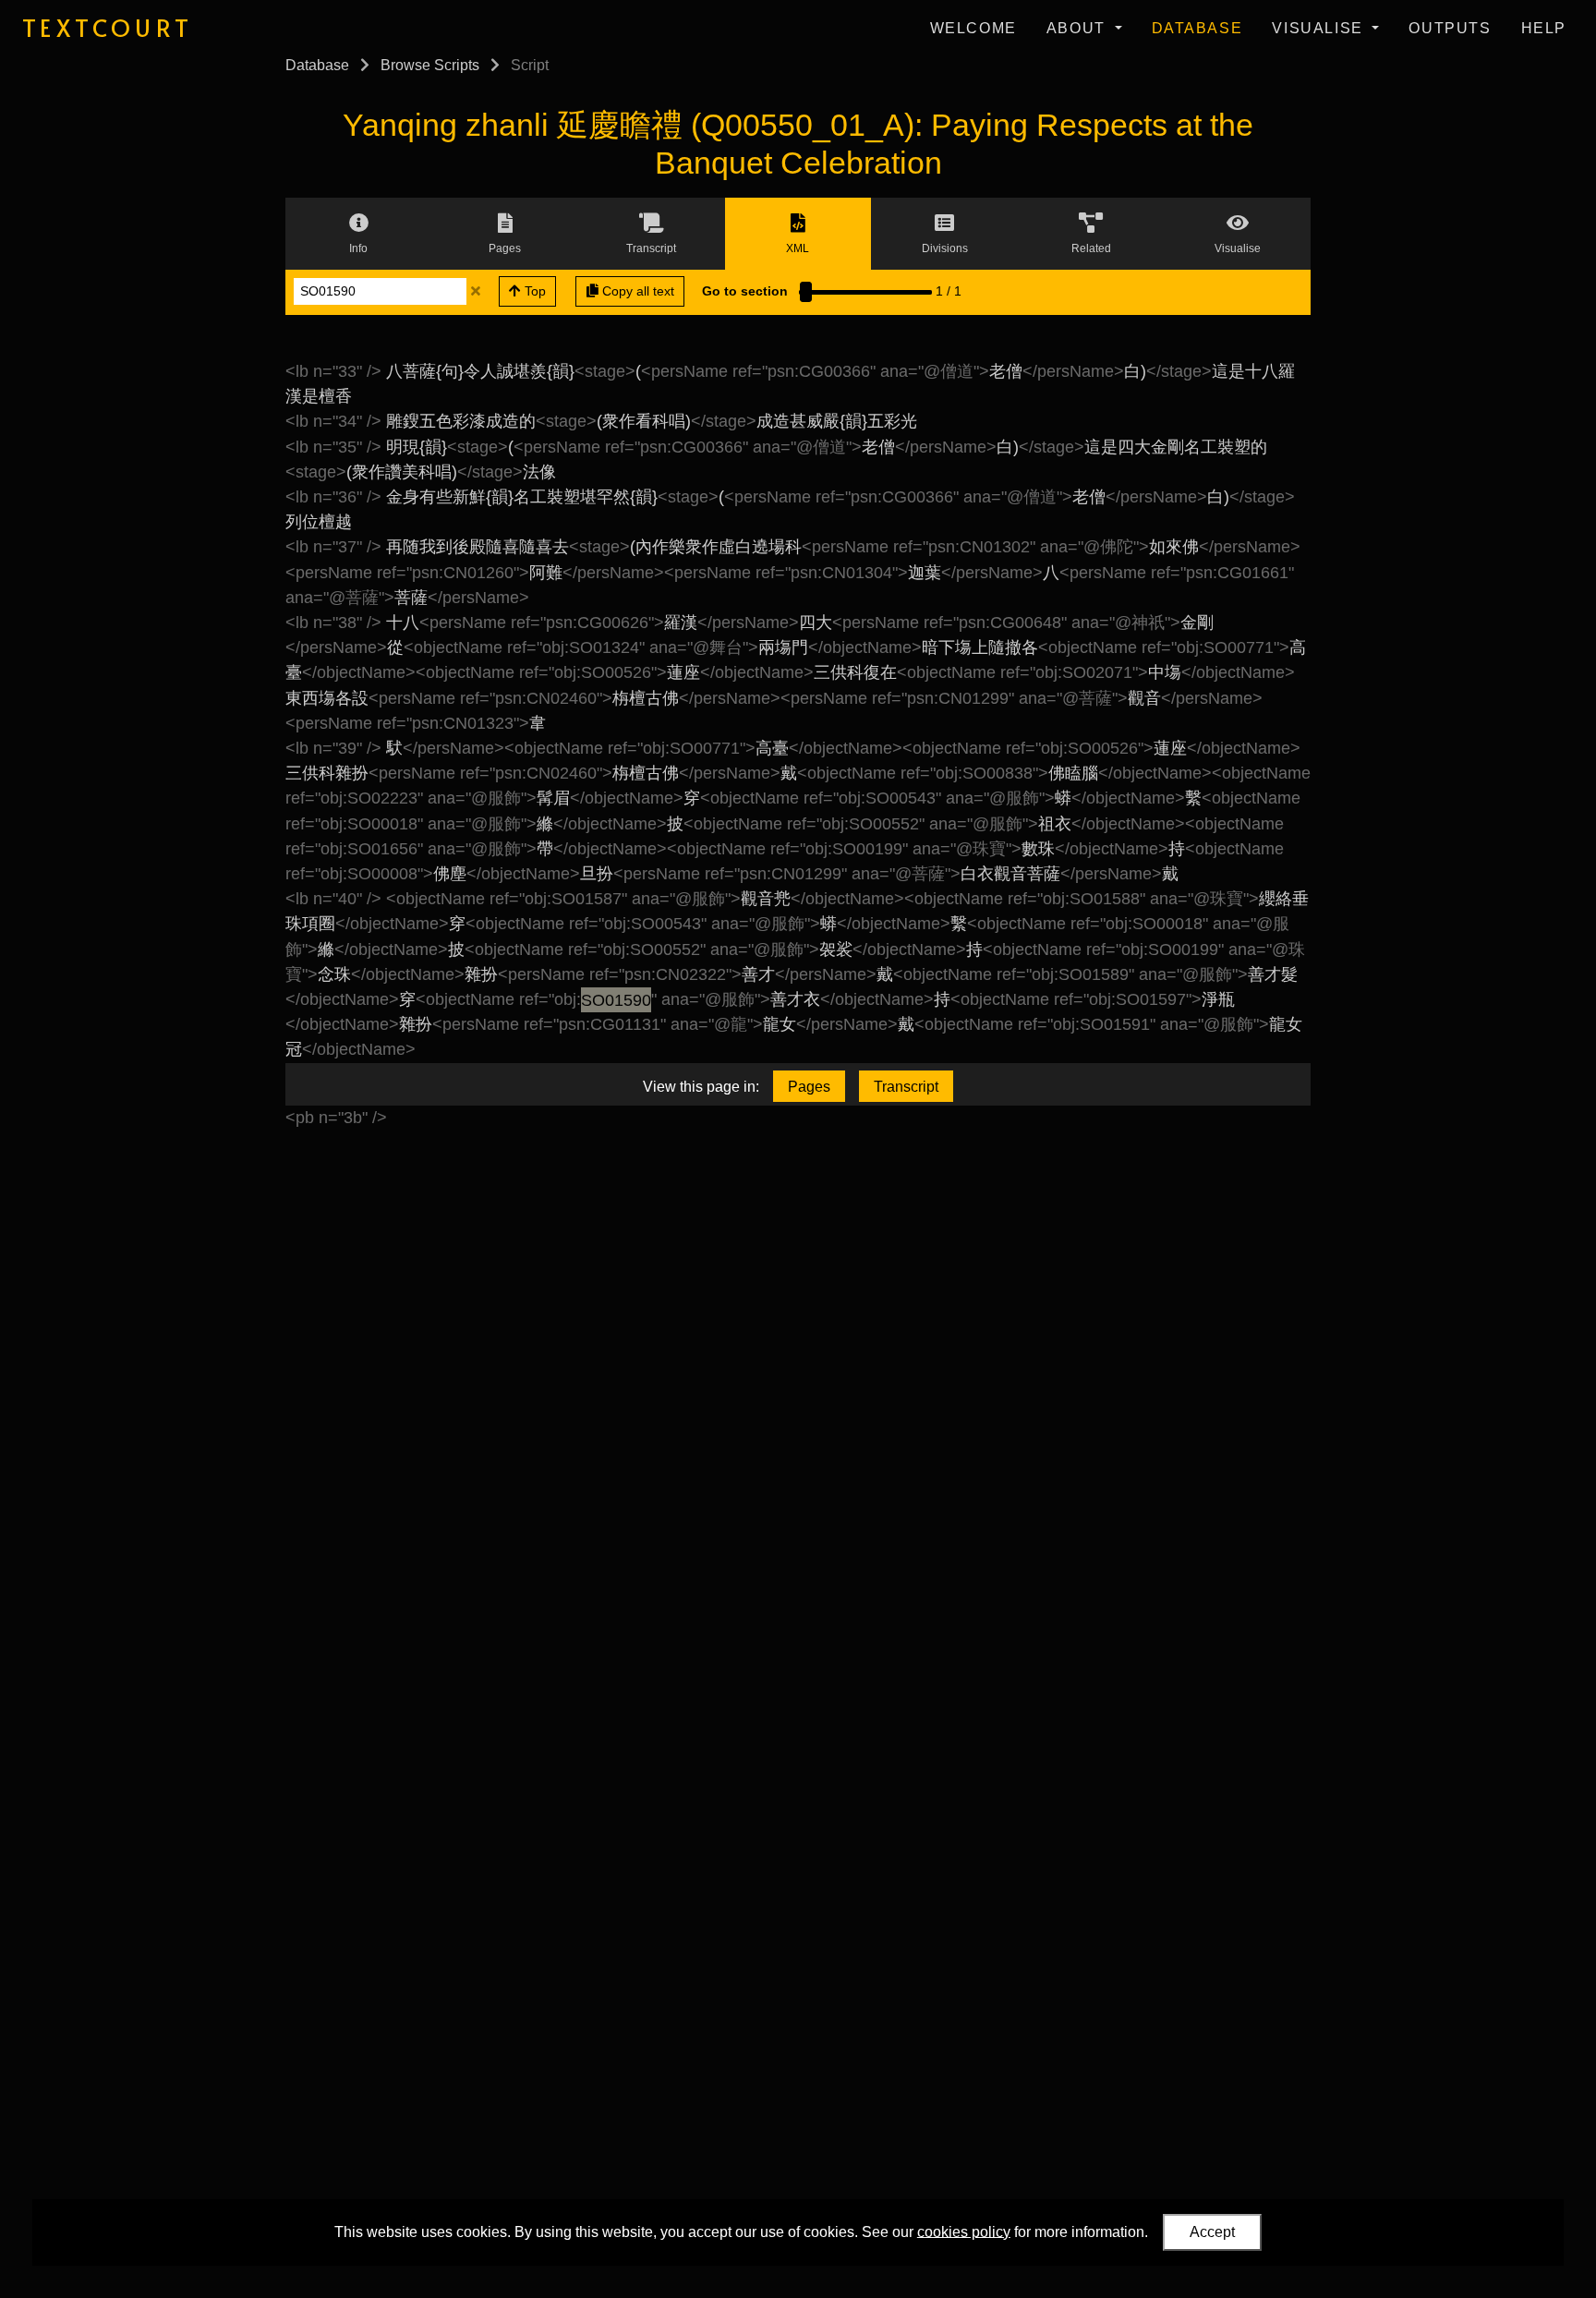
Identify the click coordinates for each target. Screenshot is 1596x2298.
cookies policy (964, 2231)
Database (1197, 28)
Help (1544, 28)
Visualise (1320, 28)
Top (533, 291)
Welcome (973, 28)
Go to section (745, 291)
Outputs (1450, 28)
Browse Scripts (430, 65)
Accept (1212, 2232)
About (1079, 28)
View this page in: (701, 1087)
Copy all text (636, 291)
